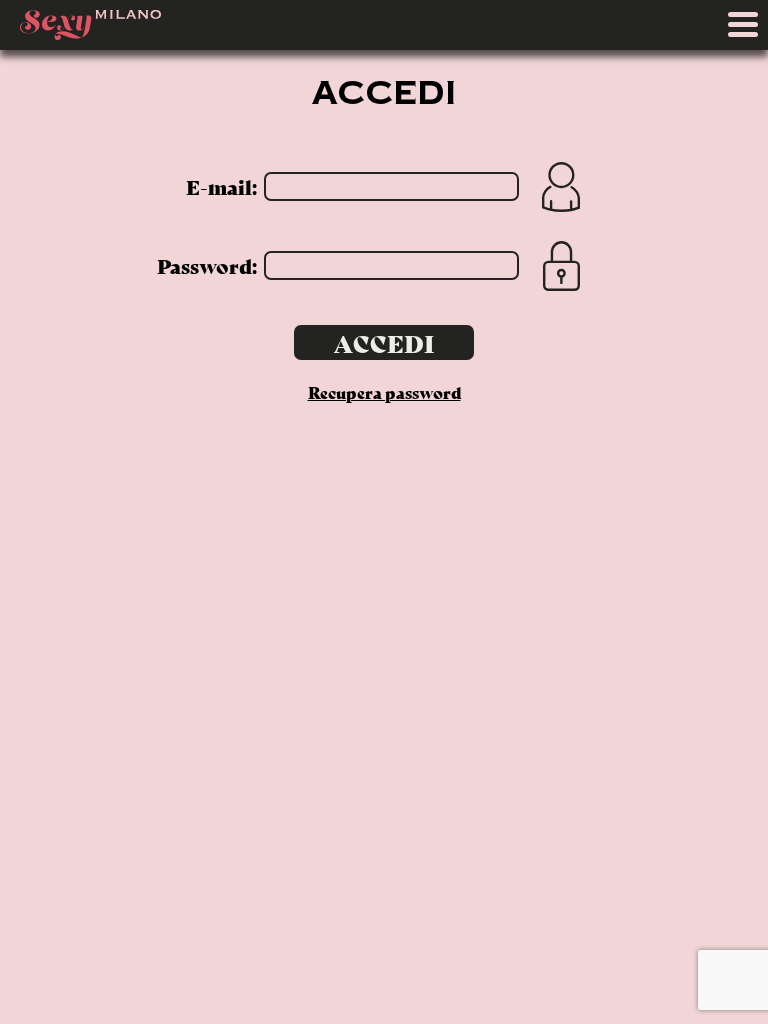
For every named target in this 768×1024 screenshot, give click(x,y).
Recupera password (384, 391)
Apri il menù (748, 30)
